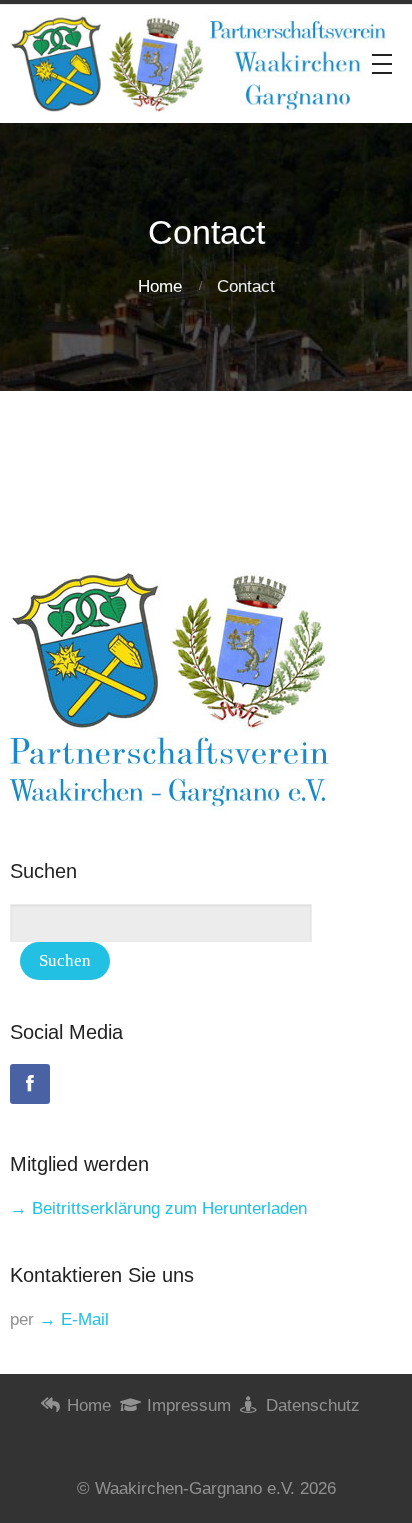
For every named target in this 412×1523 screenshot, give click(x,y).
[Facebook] (30, 1084)
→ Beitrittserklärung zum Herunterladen (158, 1208)
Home (160, 286)
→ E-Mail (74, 1319)
